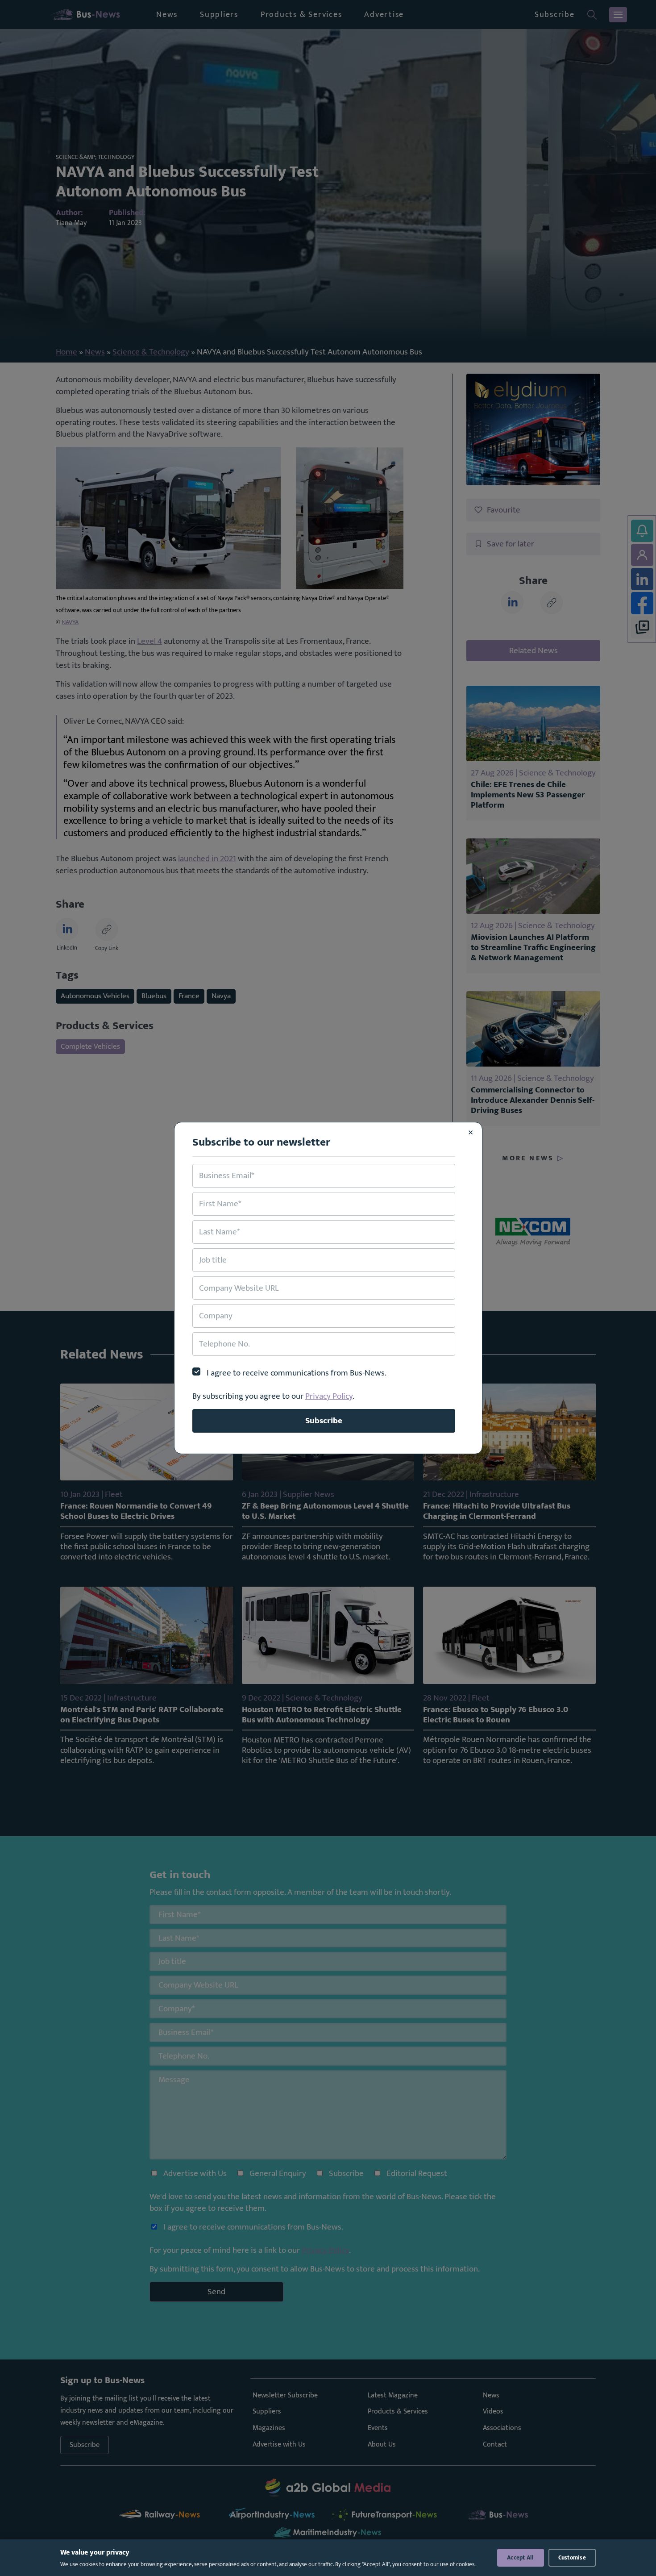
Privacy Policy (329, 1396)
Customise (572, 2558)
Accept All (521, 2558)
